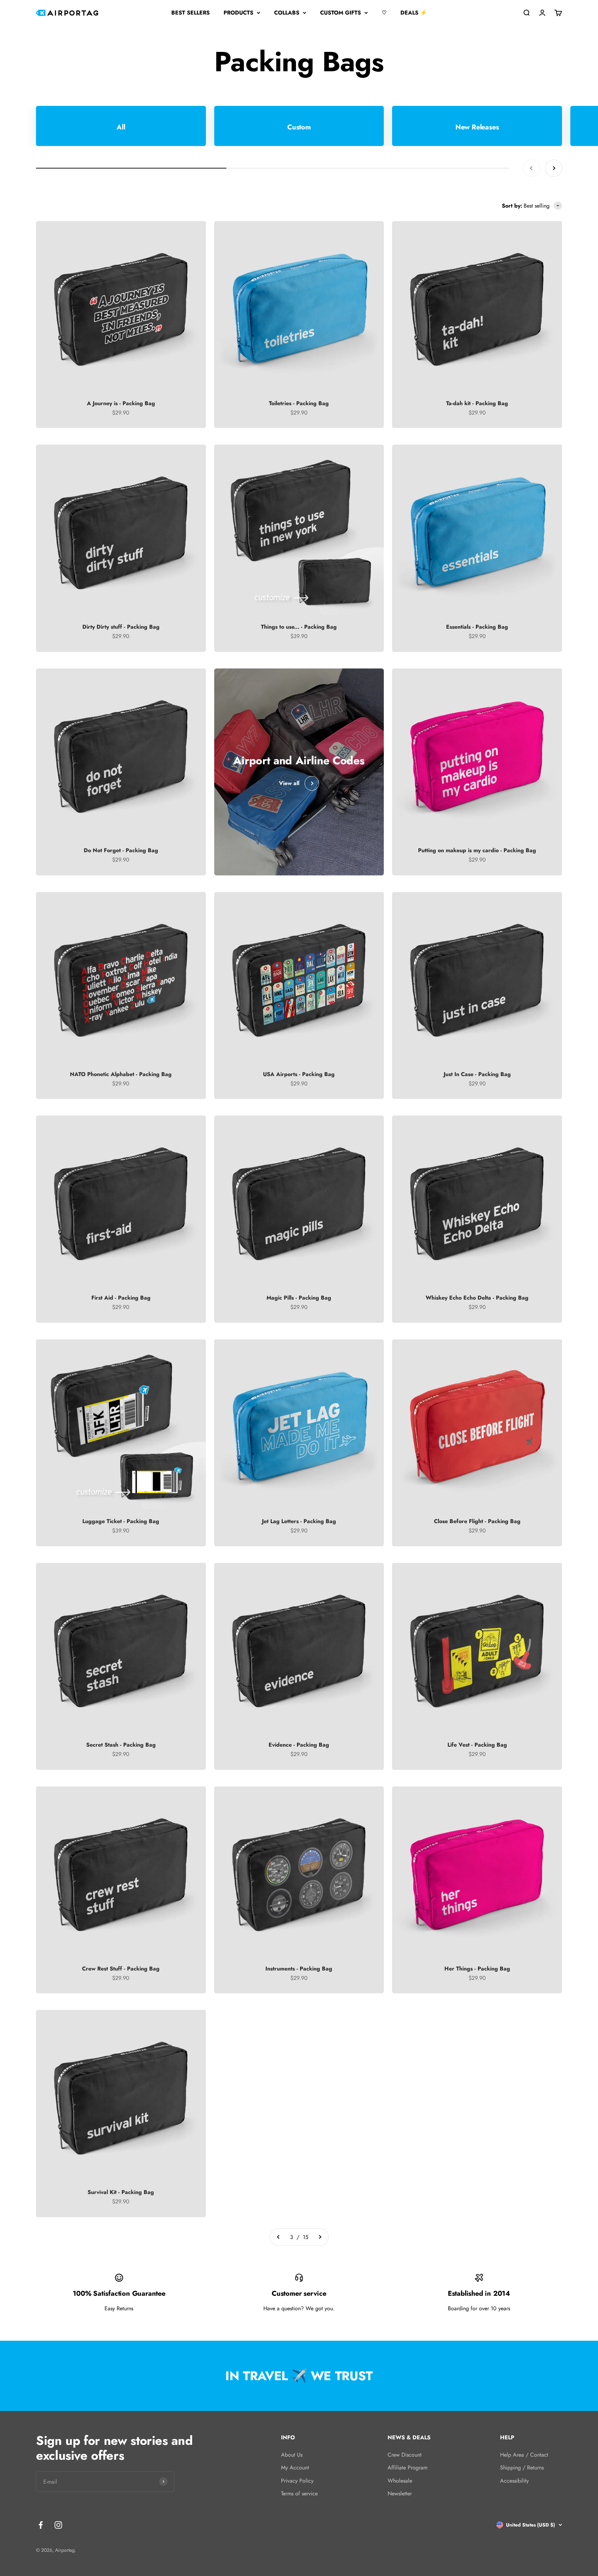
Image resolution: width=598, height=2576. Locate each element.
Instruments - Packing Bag (299, 1969)
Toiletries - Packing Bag (299, 403)
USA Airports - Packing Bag (299, 1074)
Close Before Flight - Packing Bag (477, 1521)
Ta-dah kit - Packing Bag (477, 403)
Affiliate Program (407, 2468)
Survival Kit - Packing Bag (121, 2192)
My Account (295, 2468)
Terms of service (299, 2493)
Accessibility (514, 2481)
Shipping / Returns (522, 2468)
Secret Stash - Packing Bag (121, 1745)
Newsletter (400, 2493)
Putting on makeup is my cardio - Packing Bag (477, 850)
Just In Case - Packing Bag (477, 1074)
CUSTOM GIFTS (341, 13)
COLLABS (287, 13)
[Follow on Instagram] (58, 2525)
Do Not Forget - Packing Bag (121, 850)
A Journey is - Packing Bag (121, 403)
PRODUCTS (238, 13)
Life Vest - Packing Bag (477, 1745)
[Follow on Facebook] (41, 2525)
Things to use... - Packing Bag (299, 627)
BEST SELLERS (191, 13)
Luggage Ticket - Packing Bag (121, 1521)
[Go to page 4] (320, 2237)
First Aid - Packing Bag (121, 1298)
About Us (292, 2455)
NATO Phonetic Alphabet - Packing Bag (121, 1074)
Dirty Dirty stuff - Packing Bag (121, 627)
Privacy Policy (297, 2481)
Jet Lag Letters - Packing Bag (299, 1521)
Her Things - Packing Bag (477, 1969)
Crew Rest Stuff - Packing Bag (121, 1969)
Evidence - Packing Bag (299, 1745)
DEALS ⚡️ (414, 13)
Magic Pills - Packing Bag (299, 1298)
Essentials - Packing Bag (477, 627)
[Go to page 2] (279, 2237)
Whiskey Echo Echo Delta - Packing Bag (477, 1298)
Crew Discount (405, 2455)
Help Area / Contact (524, 2455)
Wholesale (400, 2481)
